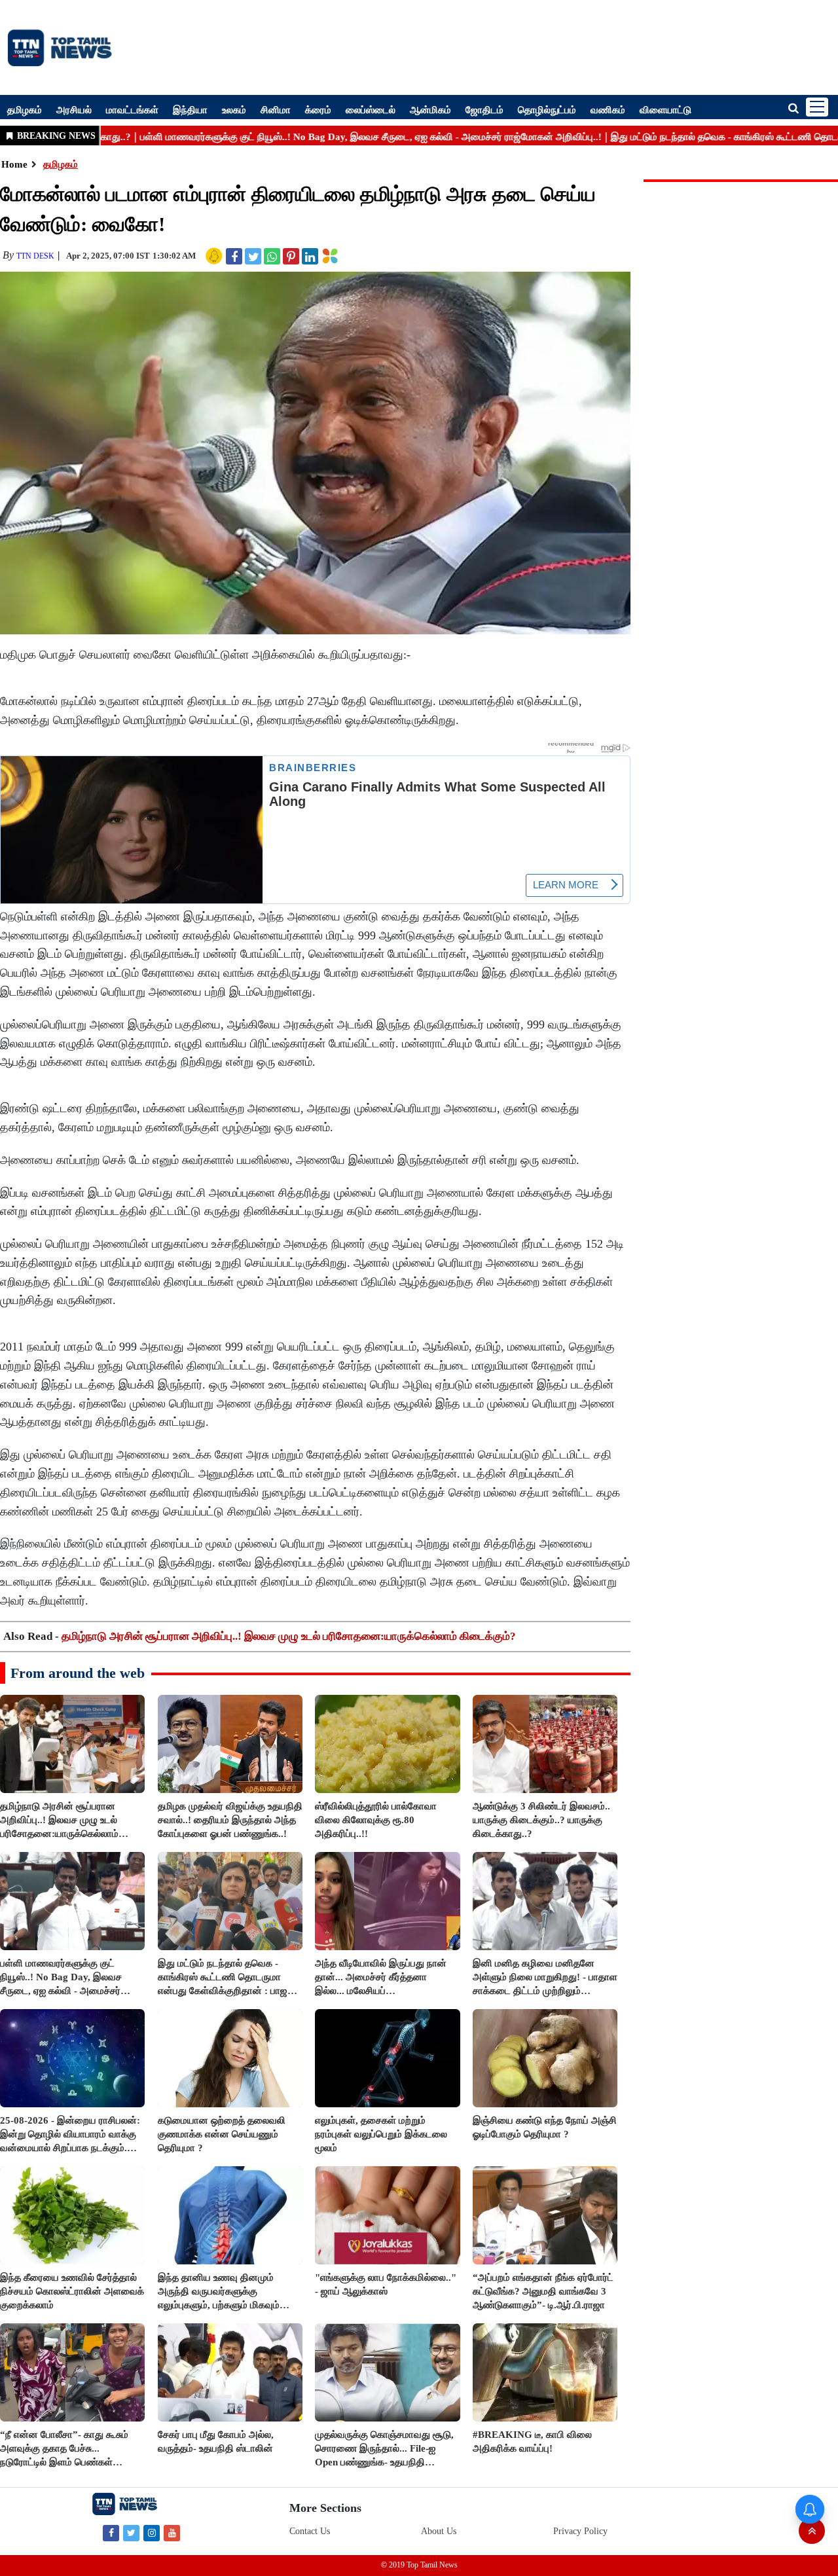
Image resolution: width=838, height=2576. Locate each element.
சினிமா (276, 109)
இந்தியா (190, 109)
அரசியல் (74, 109)
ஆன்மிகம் (430, 109)
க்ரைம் (318, 109)
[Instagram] (152, 2532)
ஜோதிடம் (484, 109)
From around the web (78, 1673)
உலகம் (234, 109)
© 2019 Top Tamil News (419, 2565)
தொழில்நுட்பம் (547, 109)
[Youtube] (172, 2532)
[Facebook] (111, 2532)
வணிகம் (608, 109)
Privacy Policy (580, 2531)
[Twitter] (131, 2532)
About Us (439, 2531)
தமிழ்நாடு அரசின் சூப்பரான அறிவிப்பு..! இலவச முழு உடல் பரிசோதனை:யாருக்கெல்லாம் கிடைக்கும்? (289, 1636)
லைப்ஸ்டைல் (371, 109)
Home (14, 164)
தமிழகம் (25, 109)
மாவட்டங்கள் (132, 109)
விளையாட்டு (665, 109)
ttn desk (35, 256)
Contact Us (310, 2531)
